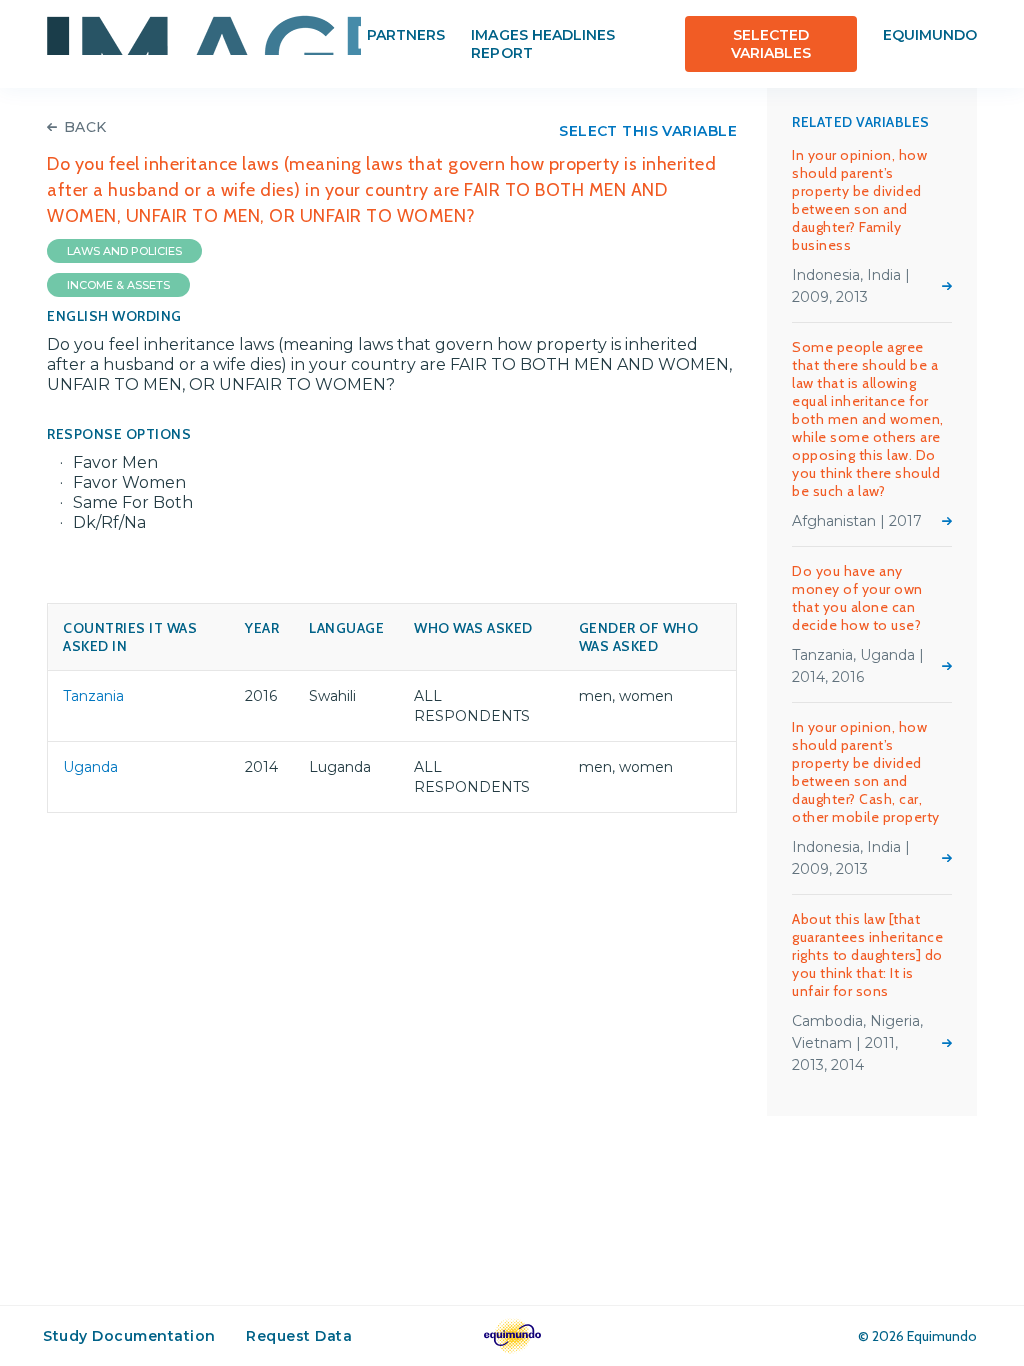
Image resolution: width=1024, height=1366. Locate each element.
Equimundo (930, 35)
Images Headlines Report (543, 44)
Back (85, 127)
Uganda (90, 767)
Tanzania (93, 696)
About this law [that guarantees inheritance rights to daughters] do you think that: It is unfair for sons (867, 955)
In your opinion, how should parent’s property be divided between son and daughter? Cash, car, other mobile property (866, 772)
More (947, 286)
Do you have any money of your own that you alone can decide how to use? (857, 598)
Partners (406, 35)
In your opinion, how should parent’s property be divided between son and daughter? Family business (859, 200)
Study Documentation (129, 1336)
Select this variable (648, 131)
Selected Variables (771, 44)
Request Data (299, 1336)
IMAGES (204, 35)
